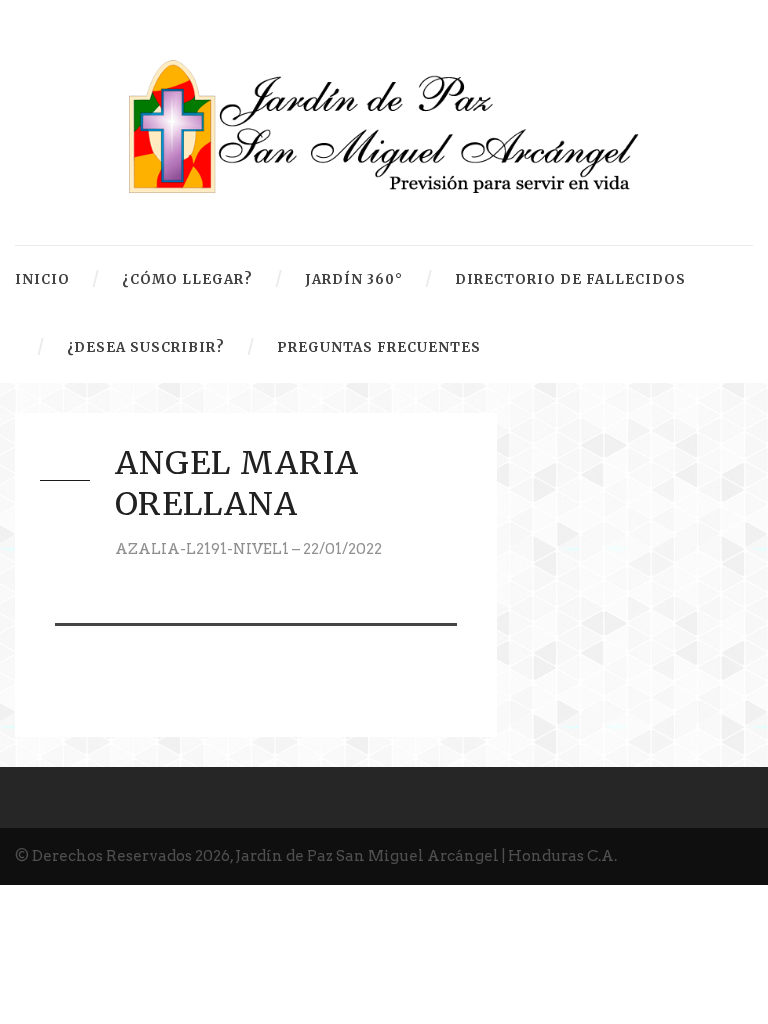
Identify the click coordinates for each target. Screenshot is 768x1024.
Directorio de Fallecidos (570, 279)
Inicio (42, 279)
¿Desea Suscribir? (146, 347)
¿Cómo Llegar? (187, 279)
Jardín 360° (354, 279)
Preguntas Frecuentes (379, 347)
